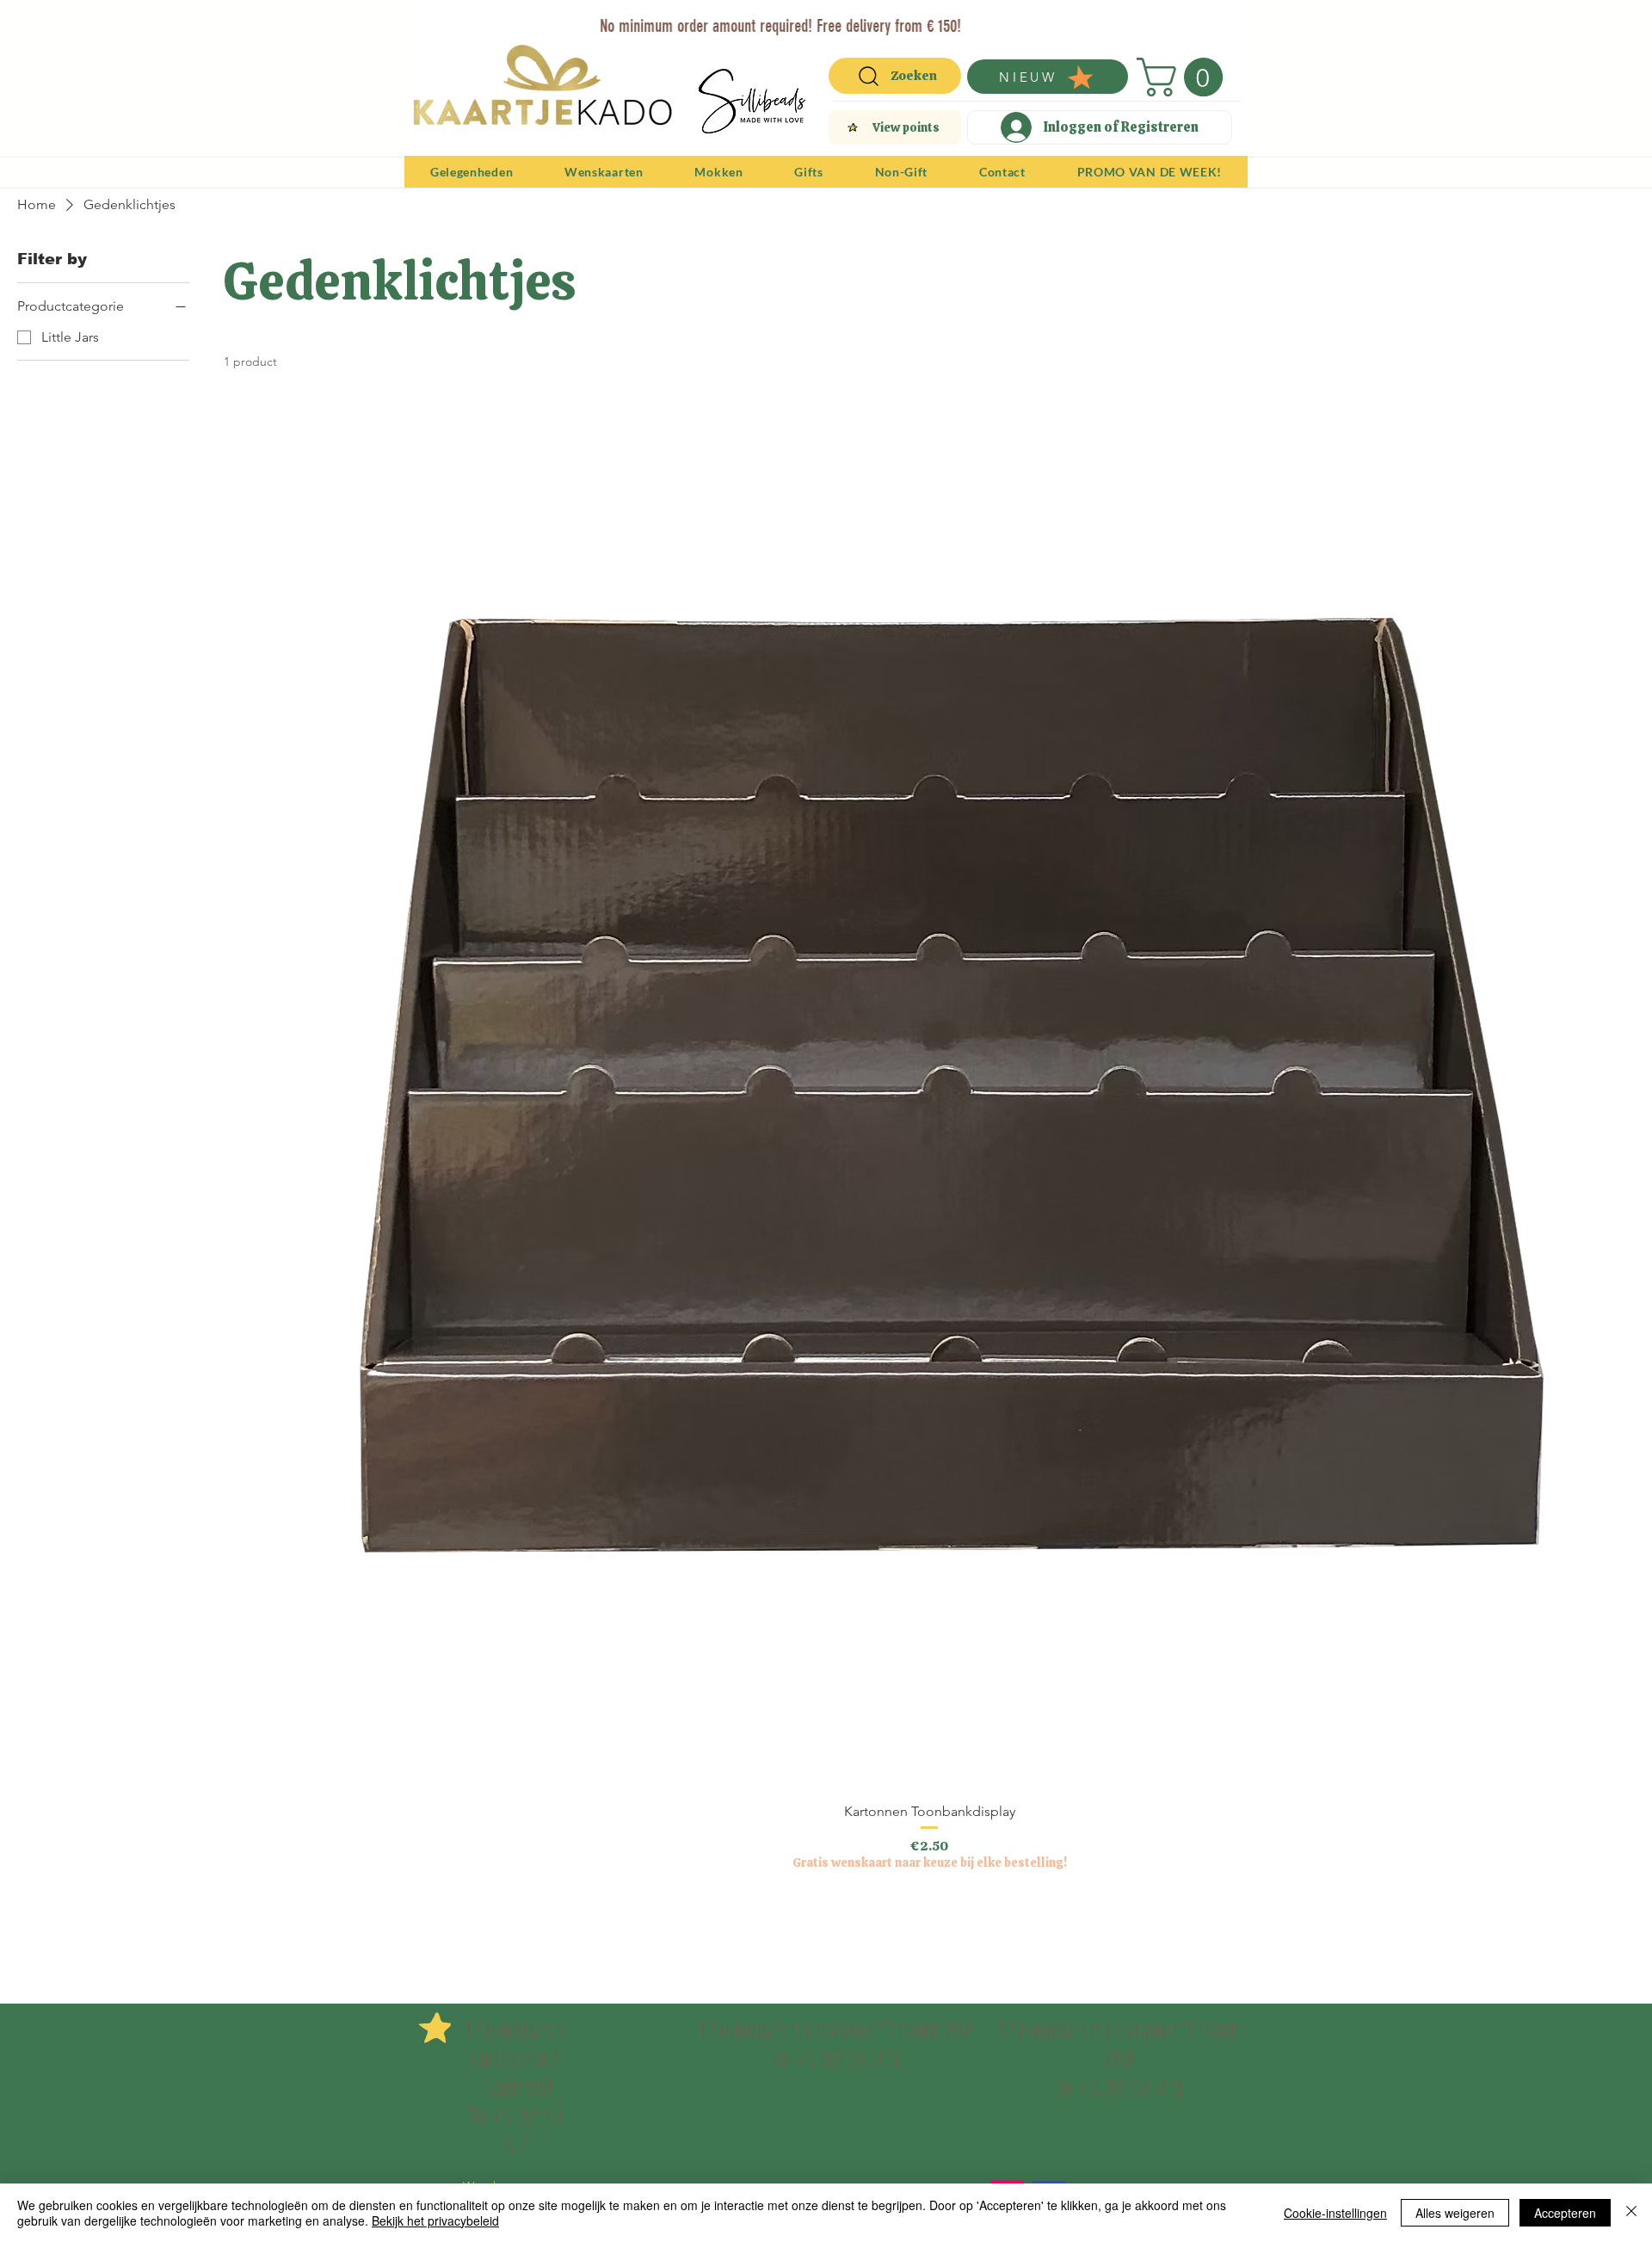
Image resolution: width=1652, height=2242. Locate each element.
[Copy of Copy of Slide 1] (818, 19)
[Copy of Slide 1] (838, 19)
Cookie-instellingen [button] (1335, 2213)
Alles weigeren (1455, 2213)
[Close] (1631, 2213)
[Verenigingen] (877, 19)
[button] (1184, 77)
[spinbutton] (929, 1916)
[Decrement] (237, 1916)
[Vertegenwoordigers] (857, 19)
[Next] (1224, 24)
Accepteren (1565, 2213)
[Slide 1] (775, 19)
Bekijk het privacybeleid (435, 2220)
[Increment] (1621, 1916)
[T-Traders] (796, 19)
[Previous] (428, 24)
